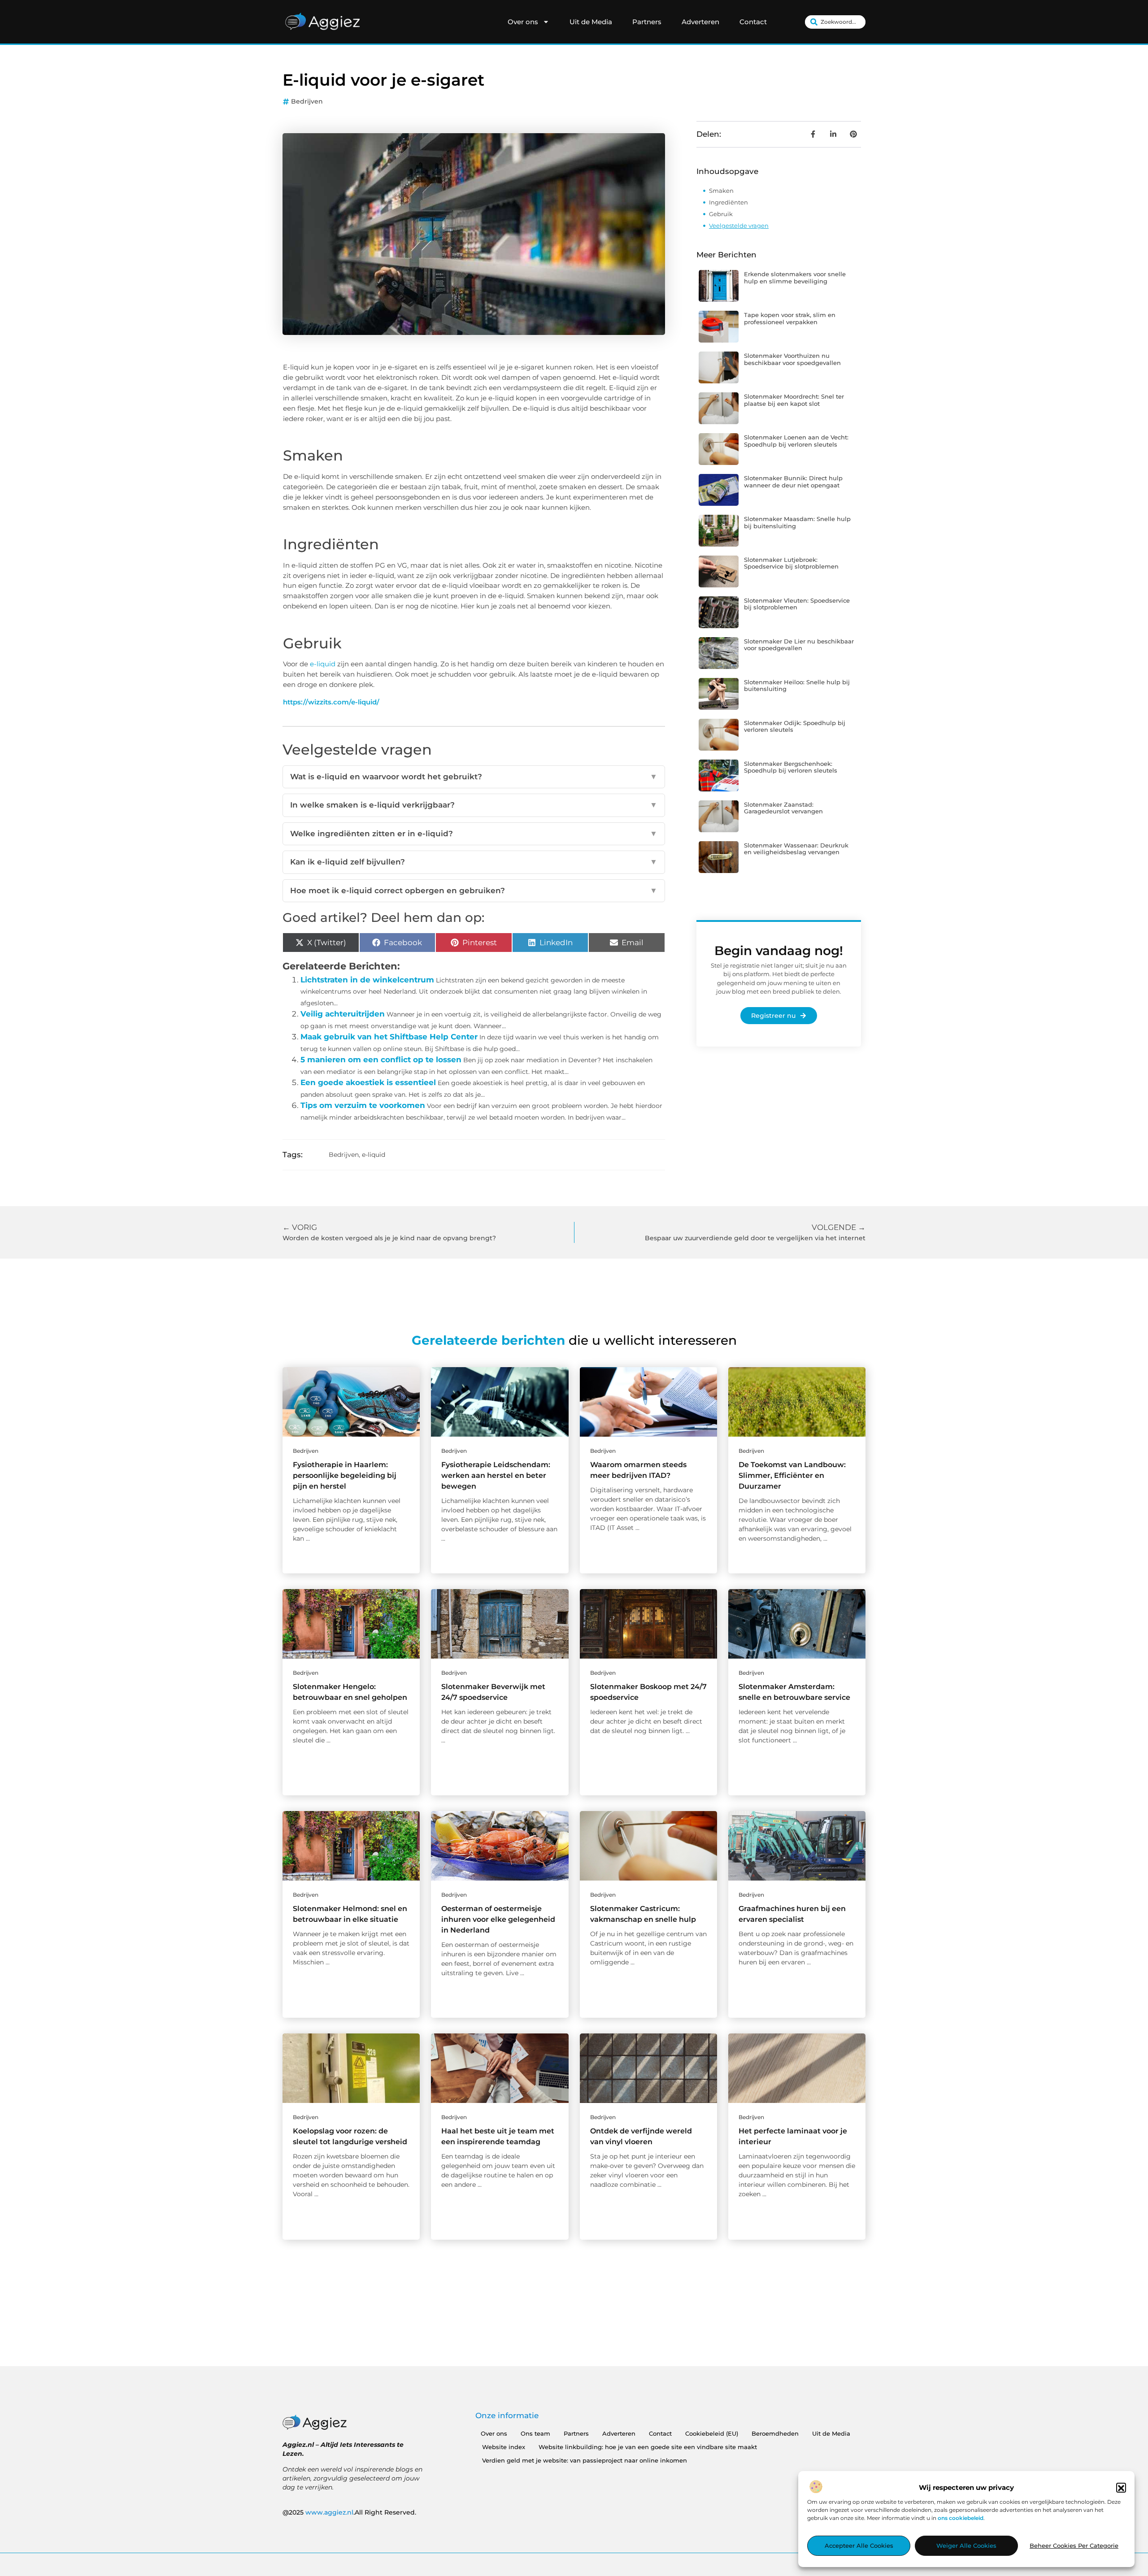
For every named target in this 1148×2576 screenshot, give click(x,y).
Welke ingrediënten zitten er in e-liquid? (474, 834)
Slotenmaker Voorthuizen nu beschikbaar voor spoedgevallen (792, 359)
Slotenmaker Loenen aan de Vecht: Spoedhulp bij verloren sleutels (796, 441)
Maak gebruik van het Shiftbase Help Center (389, 1037)
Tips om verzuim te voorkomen (363, 1105)
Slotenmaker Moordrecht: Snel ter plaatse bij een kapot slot (794, 400)
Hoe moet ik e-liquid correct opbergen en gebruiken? (474, 891)
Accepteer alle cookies (859, 2546)
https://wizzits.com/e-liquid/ (331, 702)
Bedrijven (307, 101)
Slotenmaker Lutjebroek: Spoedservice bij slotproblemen (791, 563)
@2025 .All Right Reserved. (349, 2512)
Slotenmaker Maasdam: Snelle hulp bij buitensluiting (797, 522)
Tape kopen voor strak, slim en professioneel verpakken (790, 318)
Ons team (535, 2433)
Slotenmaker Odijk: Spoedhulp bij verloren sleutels (795, 726)
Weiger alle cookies (966, 2546)
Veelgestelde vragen (739, 226)
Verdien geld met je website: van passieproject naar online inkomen (585, 2460)
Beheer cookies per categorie (1074, 2546)
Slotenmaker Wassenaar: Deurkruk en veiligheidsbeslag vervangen (796, 849)
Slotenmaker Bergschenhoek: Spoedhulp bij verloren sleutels (791, 767)
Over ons (523, 22)
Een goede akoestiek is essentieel (368, 1082)
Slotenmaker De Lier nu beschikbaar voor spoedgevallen (799, 645)
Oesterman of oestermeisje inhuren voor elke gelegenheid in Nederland (498, 1919)
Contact (753, 22)
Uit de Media (591, 22)
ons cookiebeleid (961, 2518)
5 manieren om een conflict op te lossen (381, 1060)
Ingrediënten (728, 202)
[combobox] (835, 22)
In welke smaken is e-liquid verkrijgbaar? (474, 805)
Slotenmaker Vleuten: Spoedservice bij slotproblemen (797, 604)
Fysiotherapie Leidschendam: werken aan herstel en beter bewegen (496, 1475)
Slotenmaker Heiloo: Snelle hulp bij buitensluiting (797, 686)
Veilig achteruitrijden (343, 1014)
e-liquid (323, 664)
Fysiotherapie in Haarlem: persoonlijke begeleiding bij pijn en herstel (345, 1475)
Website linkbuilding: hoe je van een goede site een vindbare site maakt (648, 2447)
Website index (504, 2447)
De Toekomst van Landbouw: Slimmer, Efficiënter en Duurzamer (792, 1475)
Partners (647, 22)
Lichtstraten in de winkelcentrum (367, 980)
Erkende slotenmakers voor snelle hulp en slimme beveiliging (795, 278)
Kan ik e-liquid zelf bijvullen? (474, 862)
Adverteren (700, 22)
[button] (1121, 2488)
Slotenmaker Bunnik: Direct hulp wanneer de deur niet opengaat (793, 482)
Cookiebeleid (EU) (712, 2433)
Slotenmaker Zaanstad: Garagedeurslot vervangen (783, 808)
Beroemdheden (775, 2433)
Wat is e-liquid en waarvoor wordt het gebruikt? (474, 777)
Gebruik (721, 214)
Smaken (721, 191)
